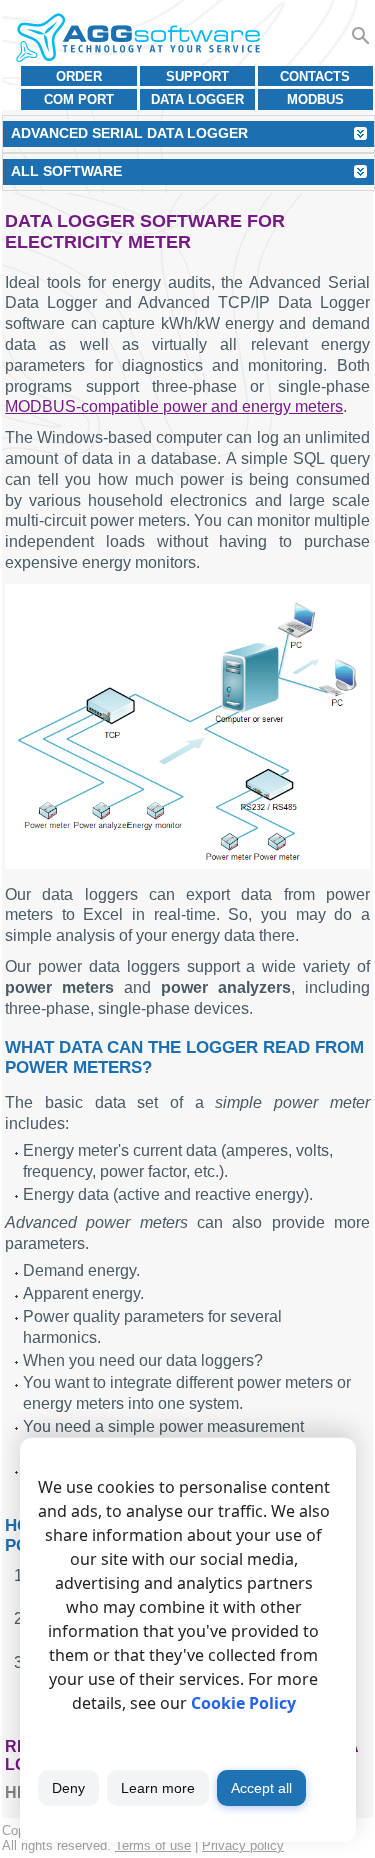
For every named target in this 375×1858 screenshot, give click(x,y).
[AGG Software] (137, 38)
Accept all (261, 1788)
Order (79, 76)
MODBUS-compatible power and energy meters (174, 406)
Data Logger (197, 99)
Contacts (315, 76)
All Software (66, 171)
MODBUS (315, 99)
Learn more (158, 1788)
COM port (79, 99)
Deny (68, 1788)
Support (197, 76)
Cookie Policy (243, 1703)
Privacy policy (243, 1845)
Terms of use (153, 1845)
